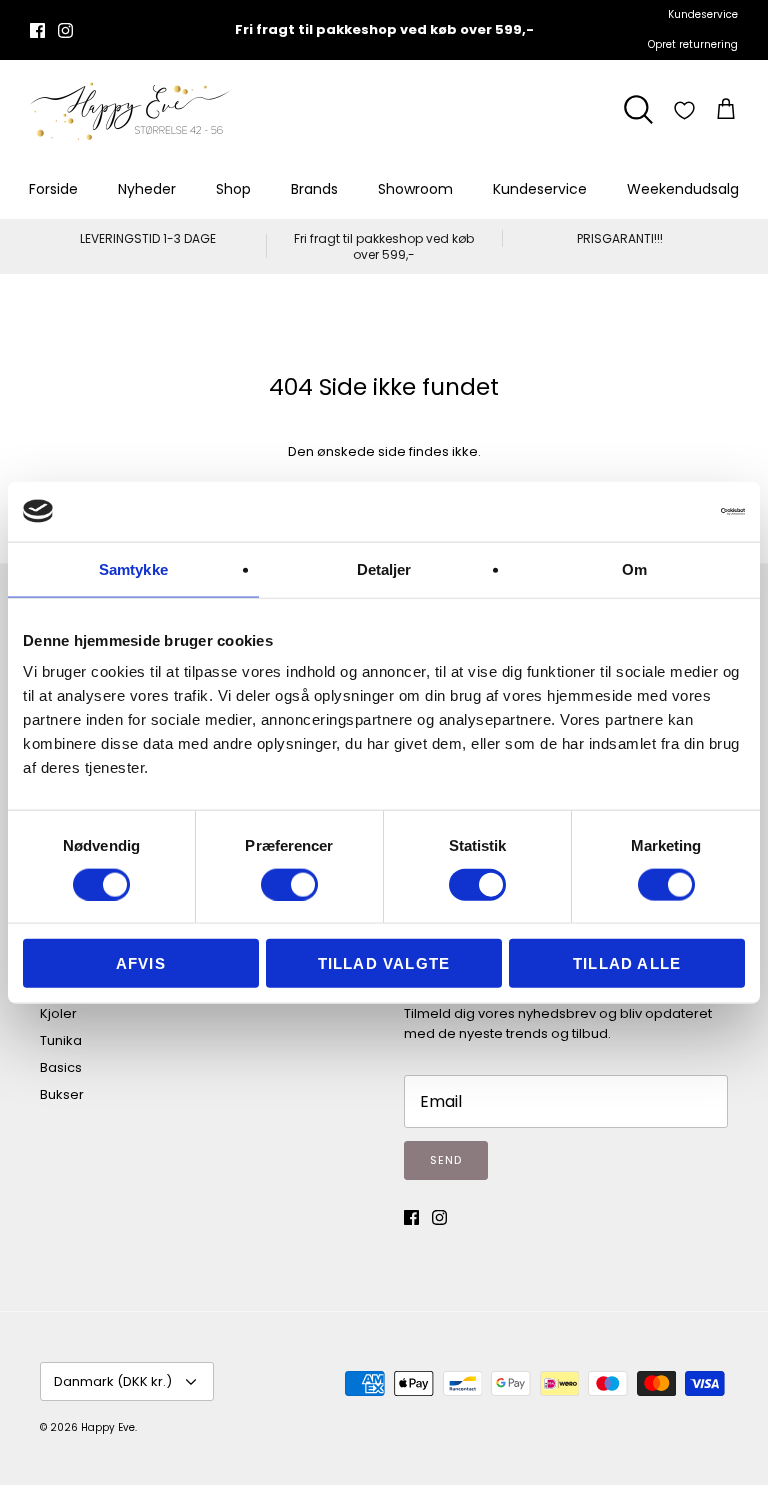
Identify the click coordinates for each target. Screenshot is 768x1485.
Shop (233, 189)
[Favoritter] (684, 110)
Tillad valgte (384, 963)
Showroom (415, 189)
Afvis (141, 963)
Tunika (61, 1040)
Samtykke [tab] (133, 568)
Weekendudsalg (683, 189)
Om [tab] (634, 568)
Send (446, 1160)
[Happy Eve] (130, 110)
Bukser (62, 1094)
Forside (53, 189)
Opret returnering (693, 44)
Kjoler (58, 1013)
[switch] (289, 884)
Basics (61, 1067)
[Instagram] (65, 30)
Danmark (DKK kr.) (113, 1381)
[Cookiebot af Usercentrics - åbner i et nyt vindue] (657, 511)
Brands (314, 189)
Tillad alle (627, 963)
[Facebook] (37, 30)
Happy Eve (108, 1427)
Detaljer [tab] (384, 568)
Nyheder (147, 189)
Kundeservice (703, 14)
